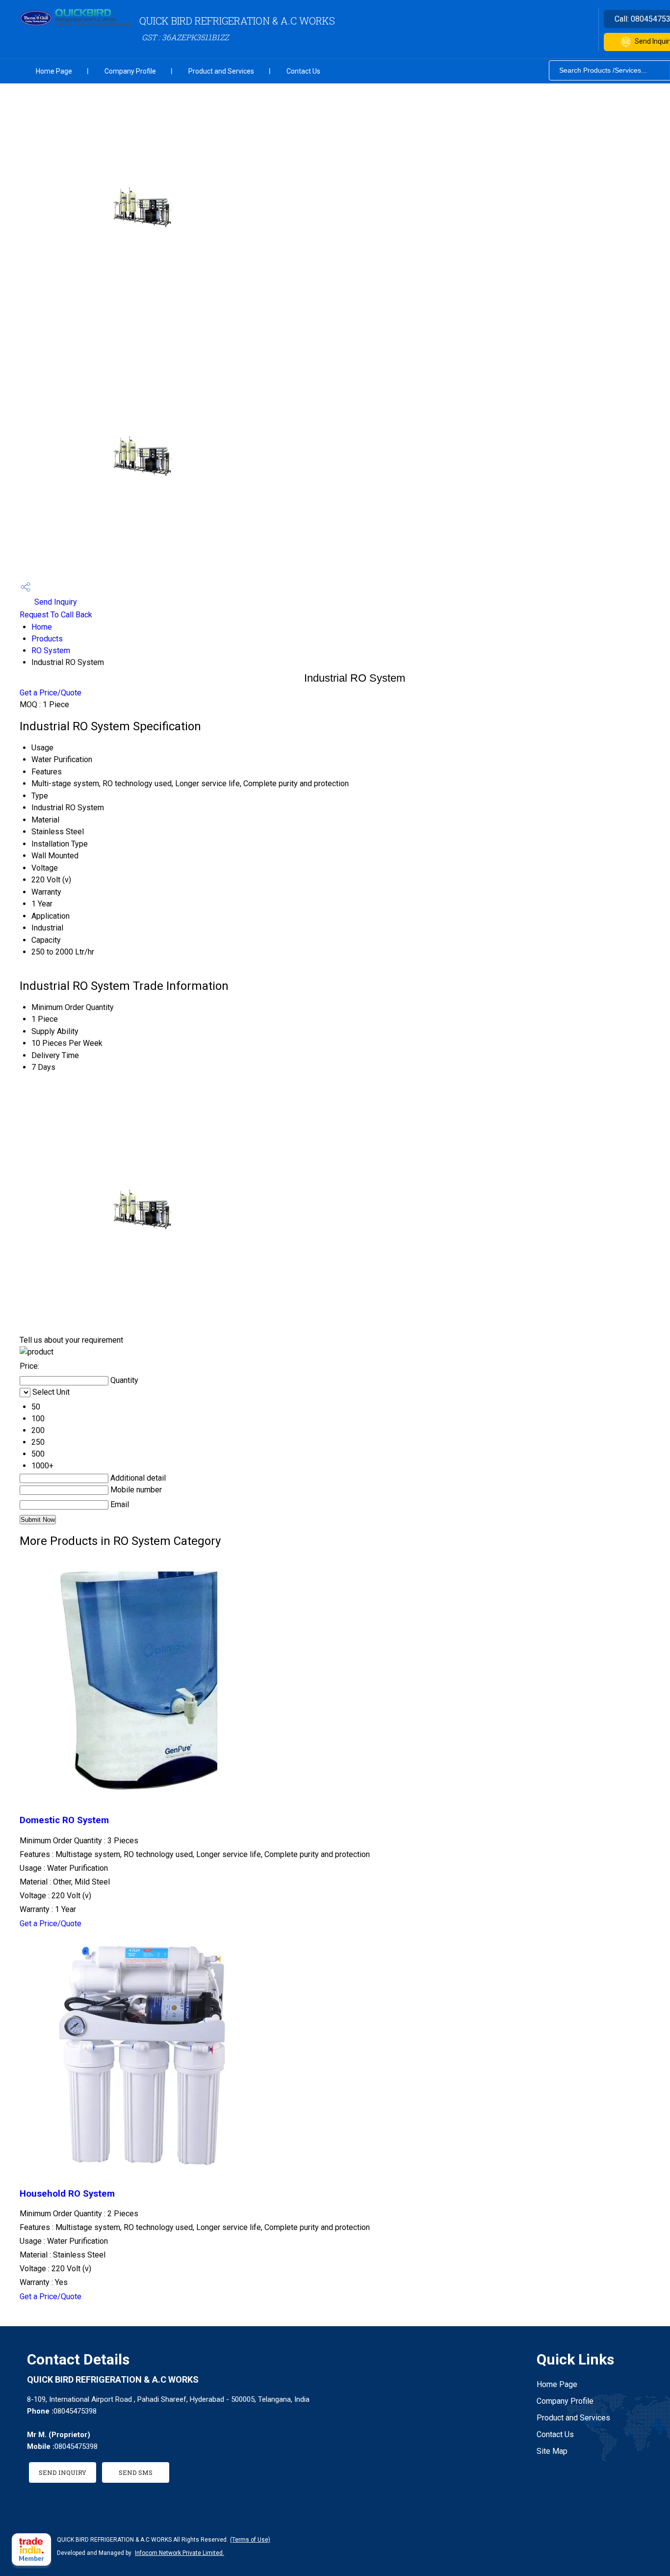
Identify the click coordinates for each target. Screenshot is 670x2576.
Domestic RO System (64, 1820)
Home (42, 627)
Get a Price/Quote (51, 693)
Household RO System (67, 2194)
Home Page (54, 71)
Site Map (552, 2451)
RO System (51, 651)
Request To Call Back (56, 615)
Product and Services (221, 71)
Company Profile (130, 71)
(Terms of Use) (250, 2540)
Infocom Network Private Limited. (180, 2553)
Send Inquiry (55, 602)
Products (47, 639)
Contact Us (303, 71)
